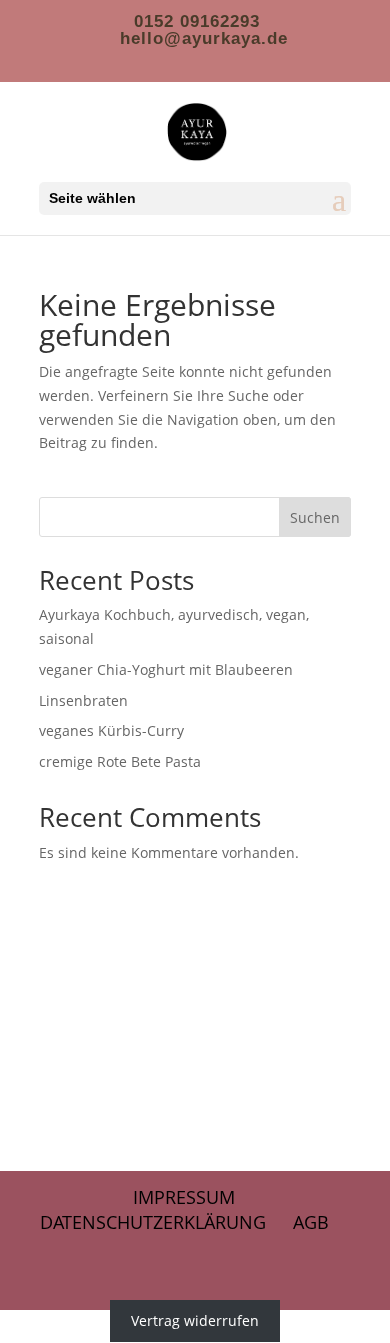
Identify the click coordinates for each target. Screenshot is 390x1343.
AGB (311, 1222)
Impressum (184, 1197)
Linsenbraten (83, 700)
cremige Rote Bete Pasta (120, 761)
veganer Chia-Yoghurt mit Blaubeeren (166, 669)
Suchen (315, 517)
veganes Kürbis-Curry (111, 730)
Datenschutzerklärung (153, 1222)
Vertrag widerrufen (195, 1321)
